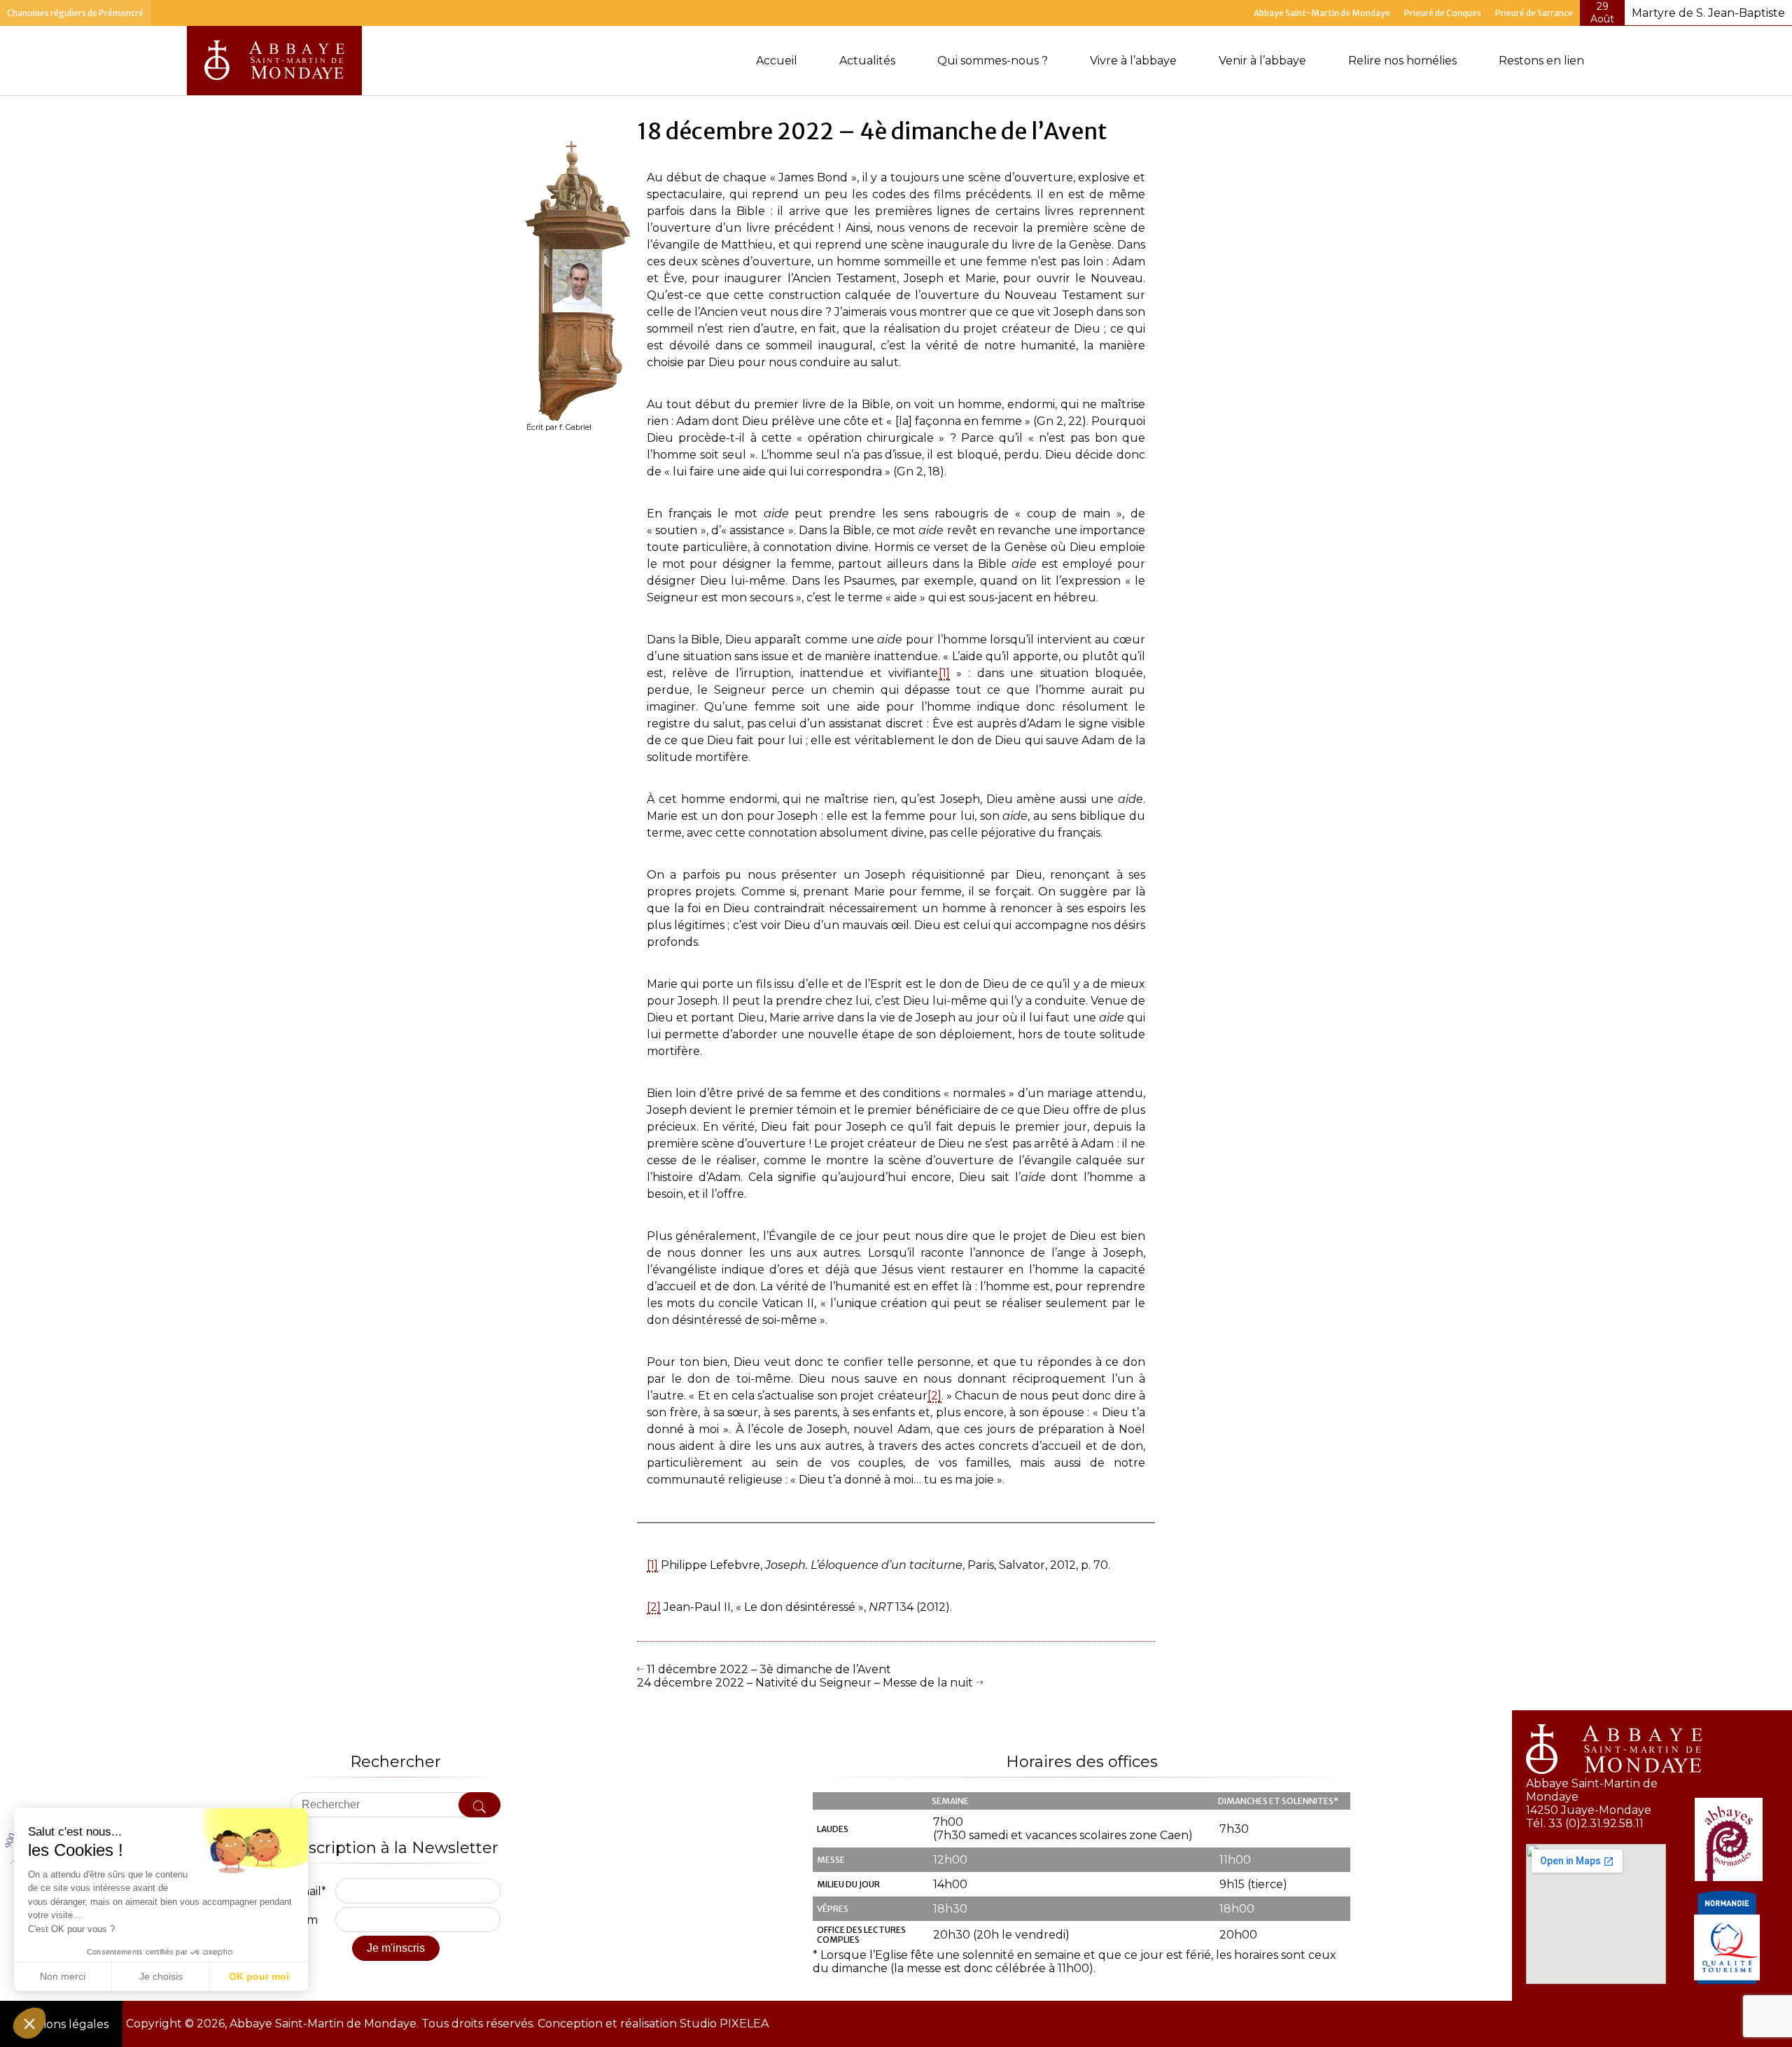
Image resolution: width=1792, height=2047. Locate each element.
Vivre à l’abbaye (1133, 61)
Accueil (777, 61)
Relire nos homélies (1402, 61)
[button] (29, 2023)
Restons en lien (1541, 61)
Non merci (63, 1976)
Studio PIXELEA (723, 2024)
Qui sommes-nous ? (993, 61)
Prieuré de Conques (1443, 13)
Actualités (867, 61)
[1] (944, 674)
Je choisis (161, 1976)
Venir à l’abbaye (1262, 61)
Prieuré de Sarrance (1534, 13)
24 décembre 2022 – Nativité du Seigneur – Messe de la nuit (806, 1683)
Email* (308, 1891)
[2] (934, 1396)
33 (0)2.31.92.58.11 (1596, 1823)
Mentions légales (61, 2024)
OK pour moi (259, 1976)
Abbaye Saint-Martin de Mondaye (1322, 13)
